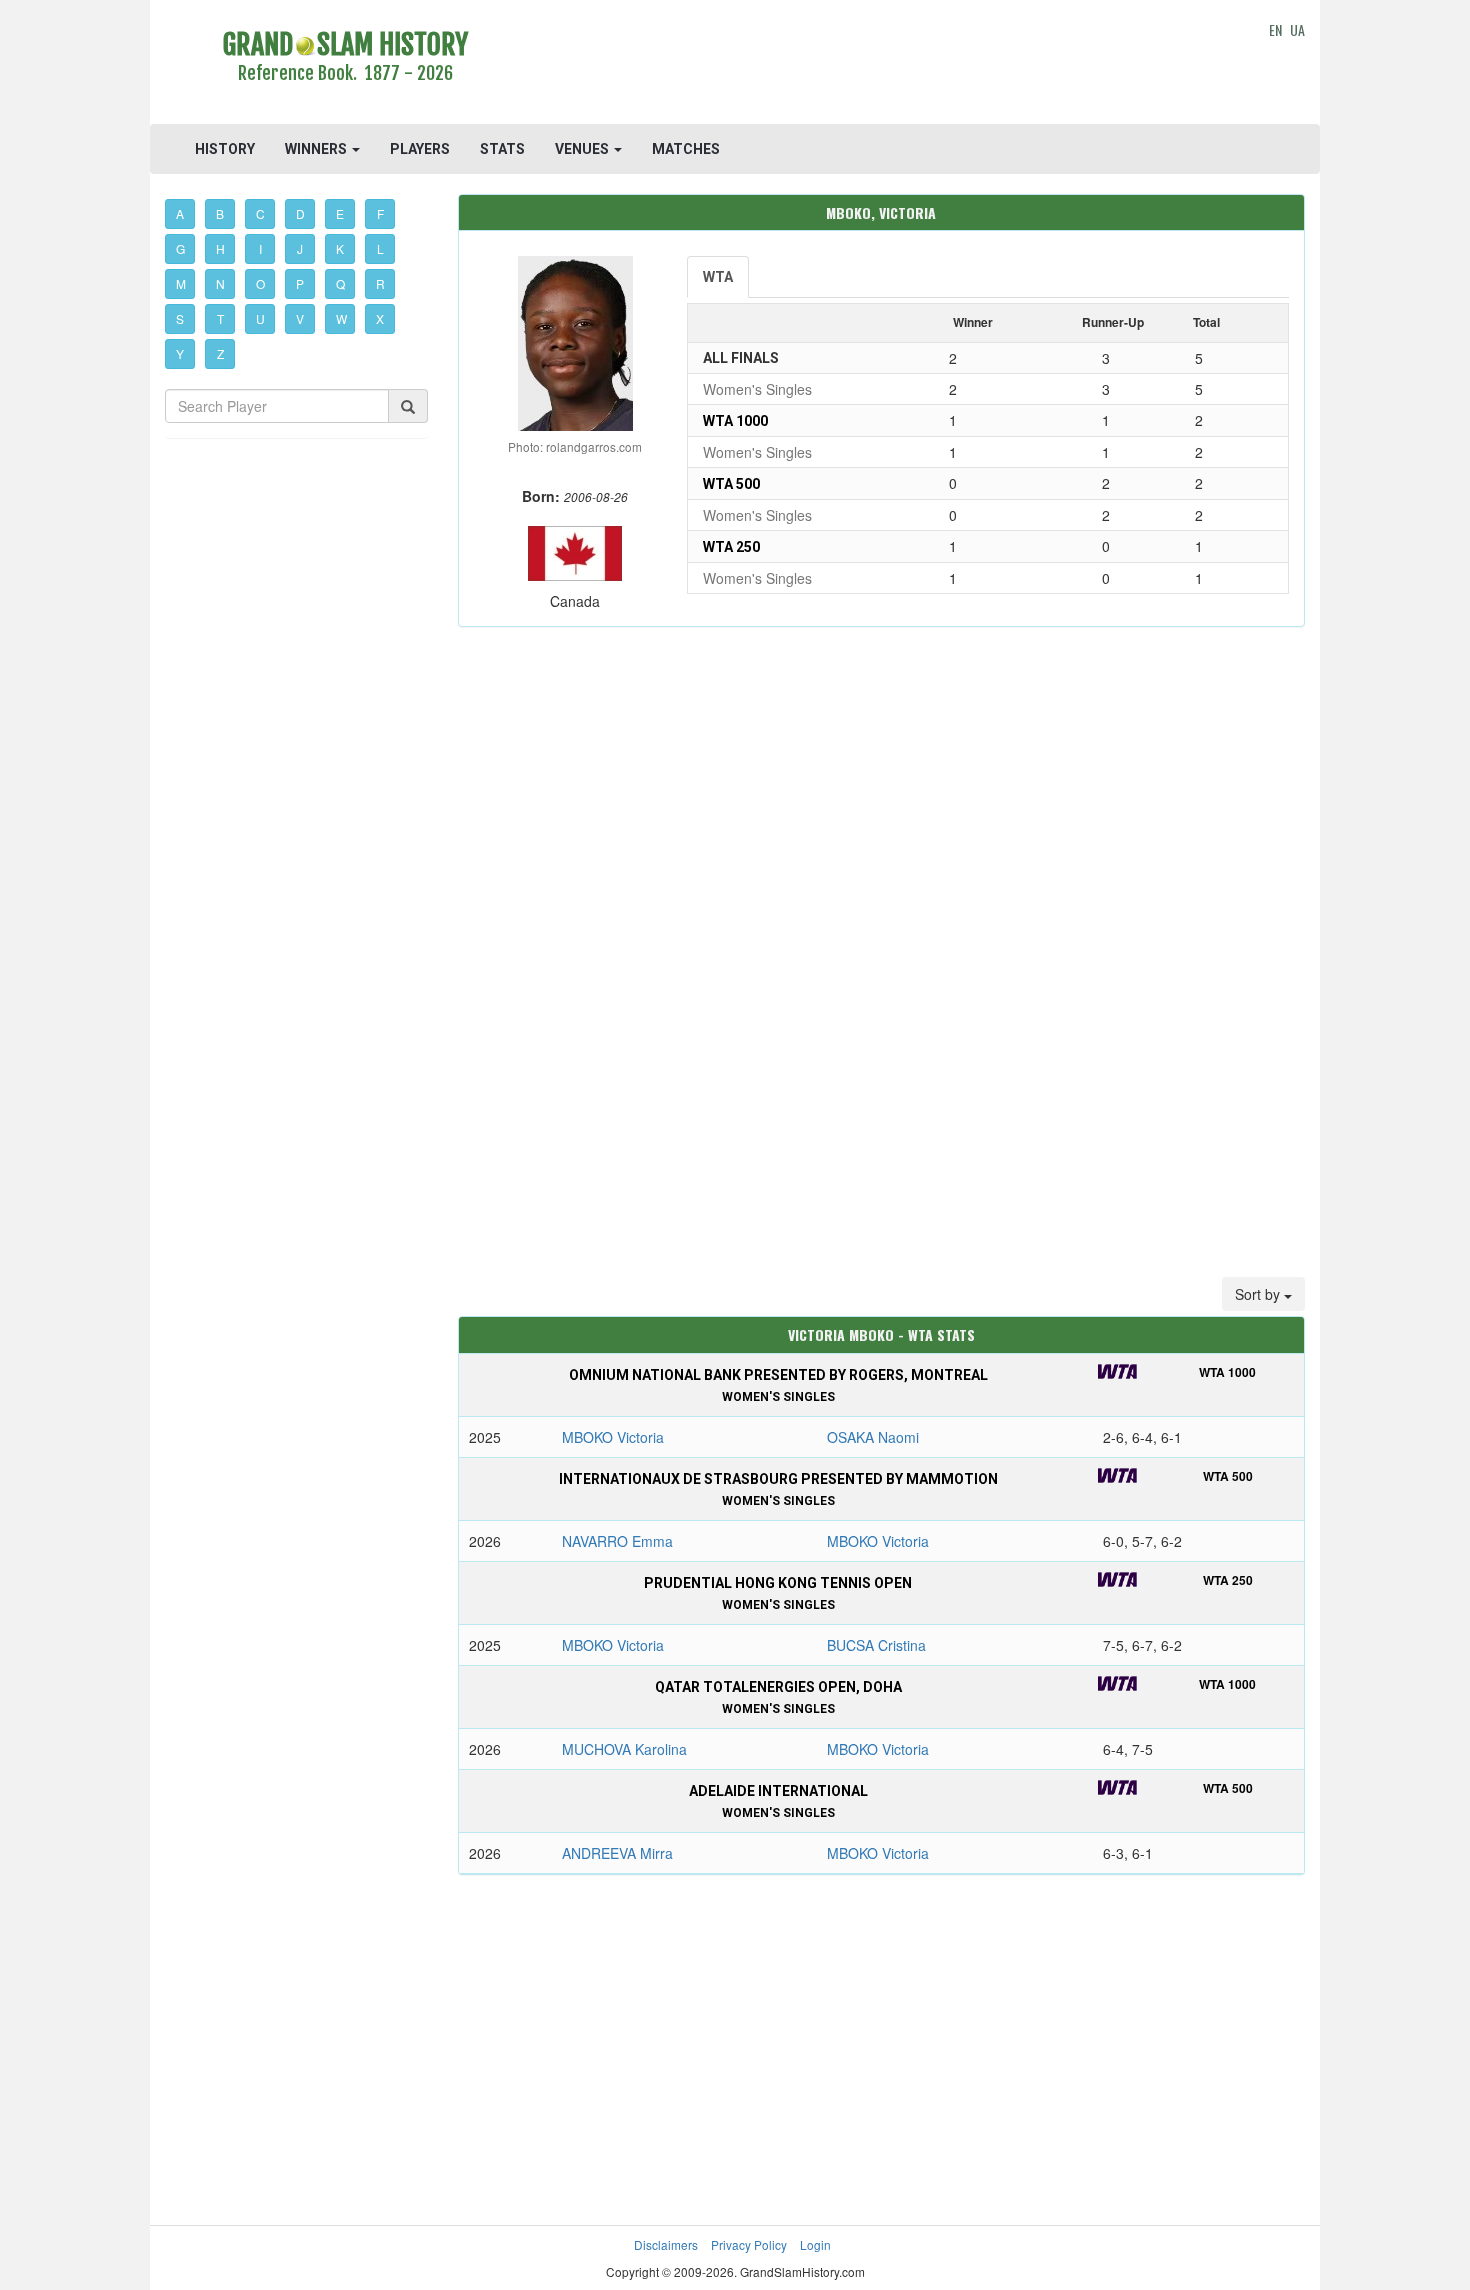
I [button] (260, 248)
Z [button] (220, 353)
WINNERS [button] (317, 149)
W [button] (341, 318)
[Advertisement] (881, 65)
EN (1275, 29)
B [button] (220, 213)
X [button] (380, 318)
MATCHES (686, 149)
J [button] (300, 248)
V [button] (300, 318)
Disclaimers (666, 2244)
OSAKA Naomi (873, 1437)
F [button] (380, 213)
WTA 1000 (735, 421)
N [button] (220, 283)
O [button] (260, 283)
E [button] (340, 213)
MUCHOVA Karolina (624, 1749)
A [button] (180, 213)
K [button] (340, 248)
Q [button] (340, 283)
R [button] (380, 283)
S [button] (180, 318)
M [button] (181, 283)
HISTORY (225, 149)
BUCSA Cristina (876, 1645)
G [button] (180, 248)
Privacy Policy (749, 2244)
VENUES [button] (583, 149)
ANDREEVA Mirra (617, 1853)
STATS (502, 149)
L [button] (380, 248)
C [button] (260, 213)
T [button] (220, 318)
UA (1297, 29)
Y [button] (180, 353)
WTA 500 (731, 484)
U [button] (260, 318)
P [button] (300, 283)
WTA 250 (731, 547)
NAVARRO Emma (617, 1541)
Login (815, 2244)
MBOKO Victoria (613, 1437)
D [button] (300, 213)
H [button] (220, 248)
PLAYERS (420, 149)
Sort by (1259, 1294)
